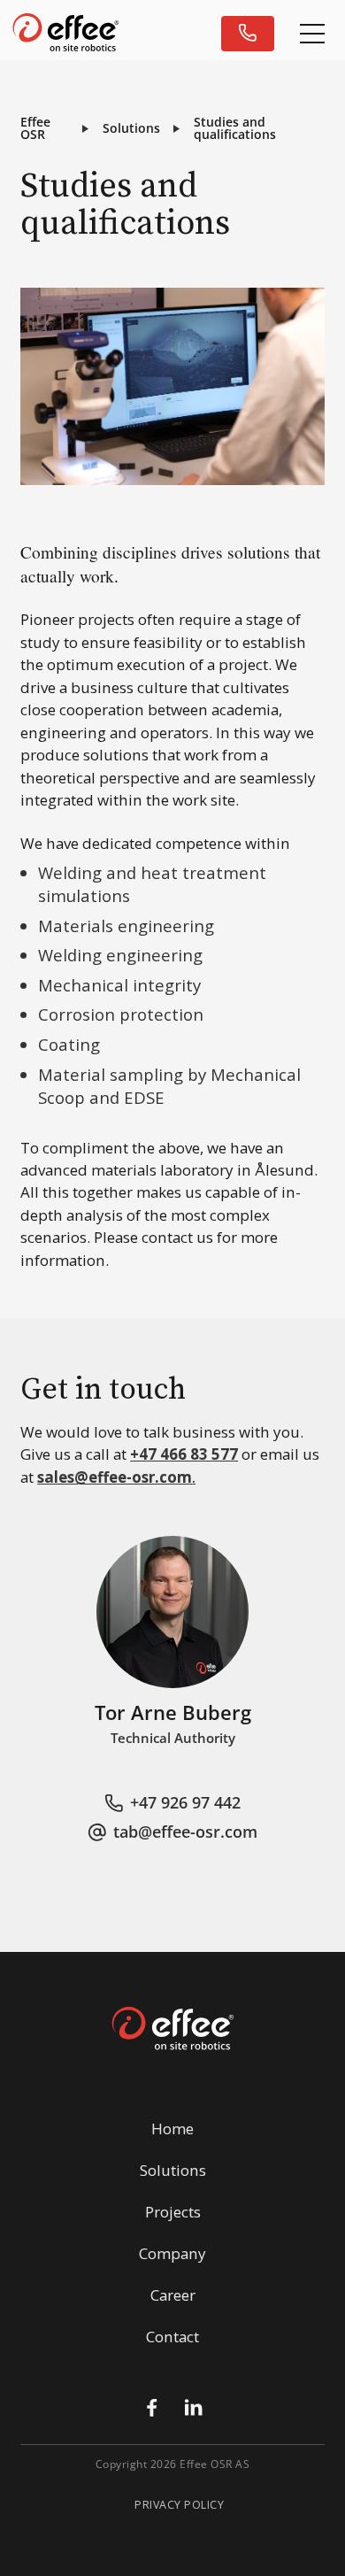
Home (172, 2129)
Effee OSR (35, 128)
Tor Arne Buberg (173, 1713)
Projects (173, 2212)
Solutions (131, 128)
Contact (172, 2337)
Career (173, 2295)
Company (172, 2253)
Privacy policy (179, 2506)
